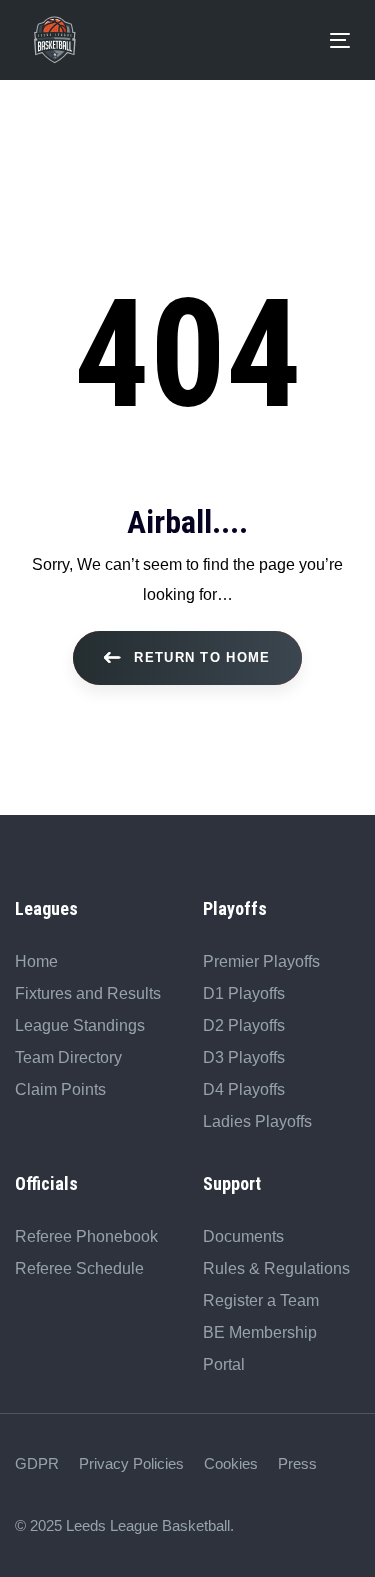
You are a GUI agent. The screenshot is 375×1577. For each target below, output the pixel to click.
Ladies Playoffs (257, 1121)
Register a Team (261, 1300)
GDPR (37, 1463)
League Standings (80, 1025)
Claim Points (60, 1089)
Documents (243, 1236)
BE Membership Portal (260, 1348)
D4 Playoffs (244, 1089)
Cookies (231, 1463)
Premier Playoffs (261, 961)
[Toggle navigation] (207, 40)
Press (297, 1463)
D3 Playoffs (244, 1057)
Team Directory (68, 1057)
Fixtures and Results (88, 993)
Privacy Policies (131, 1463)
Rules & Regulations (276, 1268)
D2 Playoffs (244, 1025)
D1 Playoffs (244, 993)
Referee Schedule (79, 1268)
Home (36, 961)
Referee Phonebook (86, 1236)
